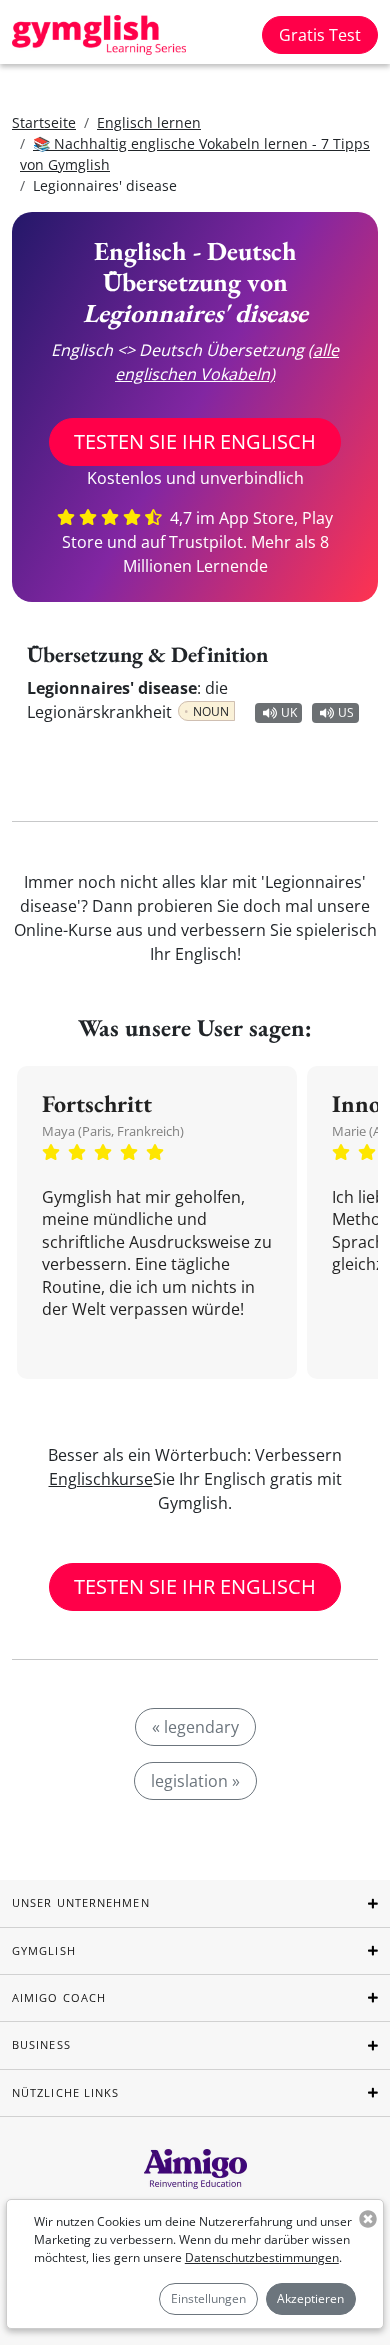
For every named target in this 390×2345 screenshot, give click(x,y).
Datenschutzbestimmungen (262, 2257)
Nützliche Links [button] (66, 2092)
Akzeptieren (310, 2298)
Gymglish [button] (44, 1950)
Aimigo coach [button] (59, 1997)
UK (289, 712)
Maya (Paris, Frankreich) (113, 1131)
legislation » (195, 1781)
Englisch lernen (149, 122)
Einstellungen (208, 2298)
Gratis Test (320, 35)
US (346, 712)
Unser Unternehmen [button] (81, 1902)
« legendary (195, 1727)
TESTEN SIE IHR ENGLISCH (195, 441)
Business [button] (41, 2044)
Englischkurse (101, 1479)
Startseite (44, 122)
